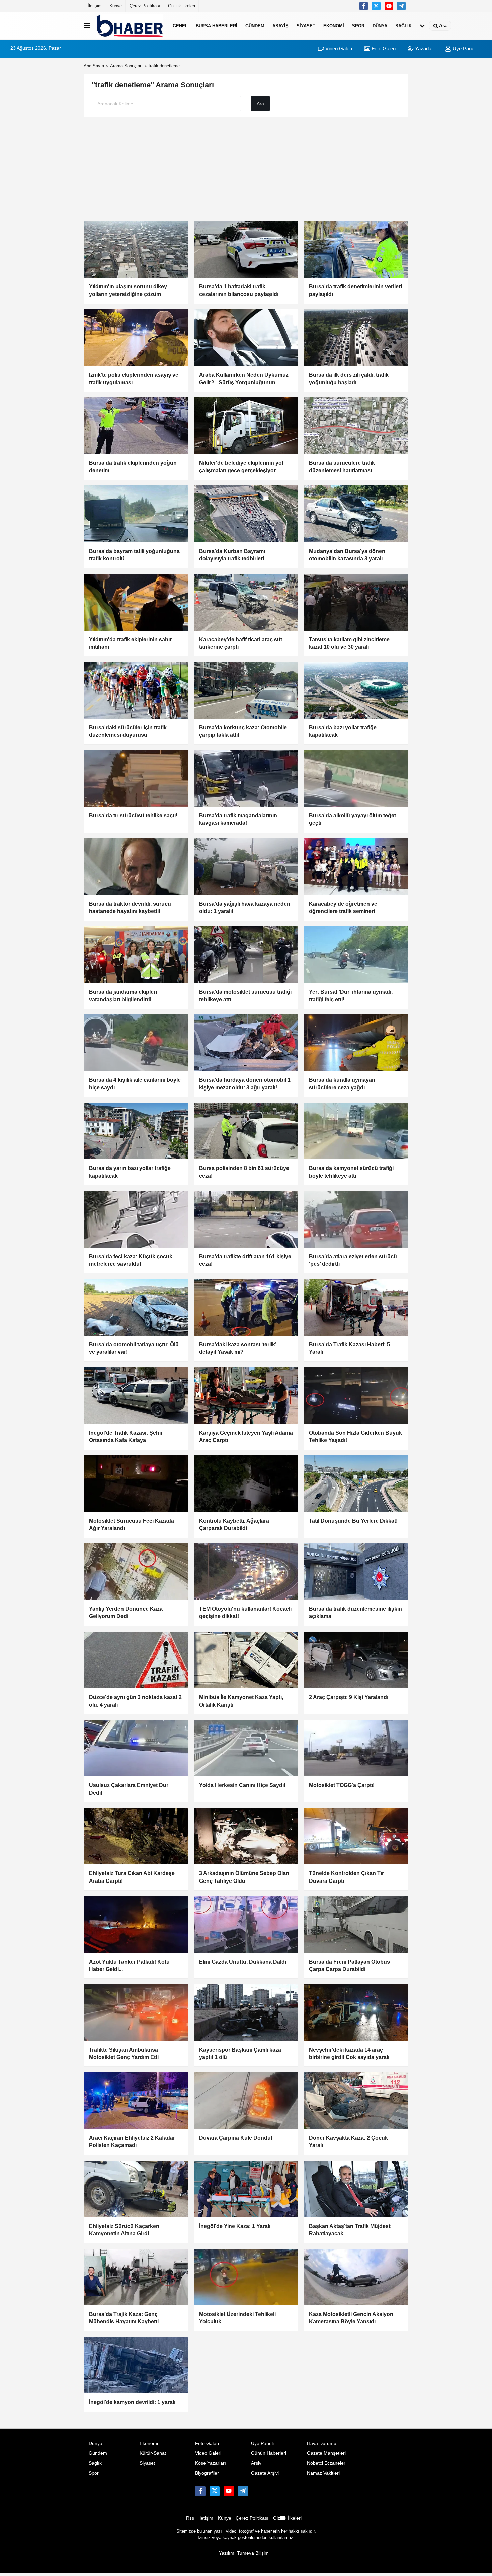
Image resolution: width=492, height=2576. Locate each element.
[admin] (401, 6)
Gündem (255, 26)
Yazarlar (423, 48)
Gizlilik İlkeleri (182, 6)
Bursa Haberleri (217, 26)
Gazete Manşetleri (326, 2453)
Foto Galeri (383, 48)
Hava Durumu (322, 2443)
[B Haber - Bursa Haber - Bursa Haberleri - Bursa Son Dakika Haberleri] (130, 26)
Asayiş (280, 26)
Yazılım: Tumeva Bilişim (244, 2553)
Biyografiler (207, 2473)
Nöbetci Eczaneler (326, 2463)
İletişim (95, 6)
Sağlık (403, 26)
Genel (180, 26)
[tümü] (422, 26)
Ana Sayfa (94, 66)
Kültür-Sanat (153, 2453)
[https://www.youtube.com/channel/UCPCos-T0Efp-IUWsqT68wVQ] (389, 6)
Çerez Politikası (145, 6)
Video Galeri (338, 48)
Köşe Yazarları (211, 2463)
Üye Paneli (464, 48)
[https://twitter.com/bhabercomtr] (364, 6)
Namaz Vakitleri (323, 2473)
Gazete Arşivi (265, 2473)
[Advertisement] (246, 169)
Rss (190, 2518)
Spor (358, 26)
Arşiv (256, 2463)
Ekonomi (334, 26)
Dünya (380, 26)
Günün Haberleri (269, 2453)
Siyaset (306, 26)
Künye (116, 6)
